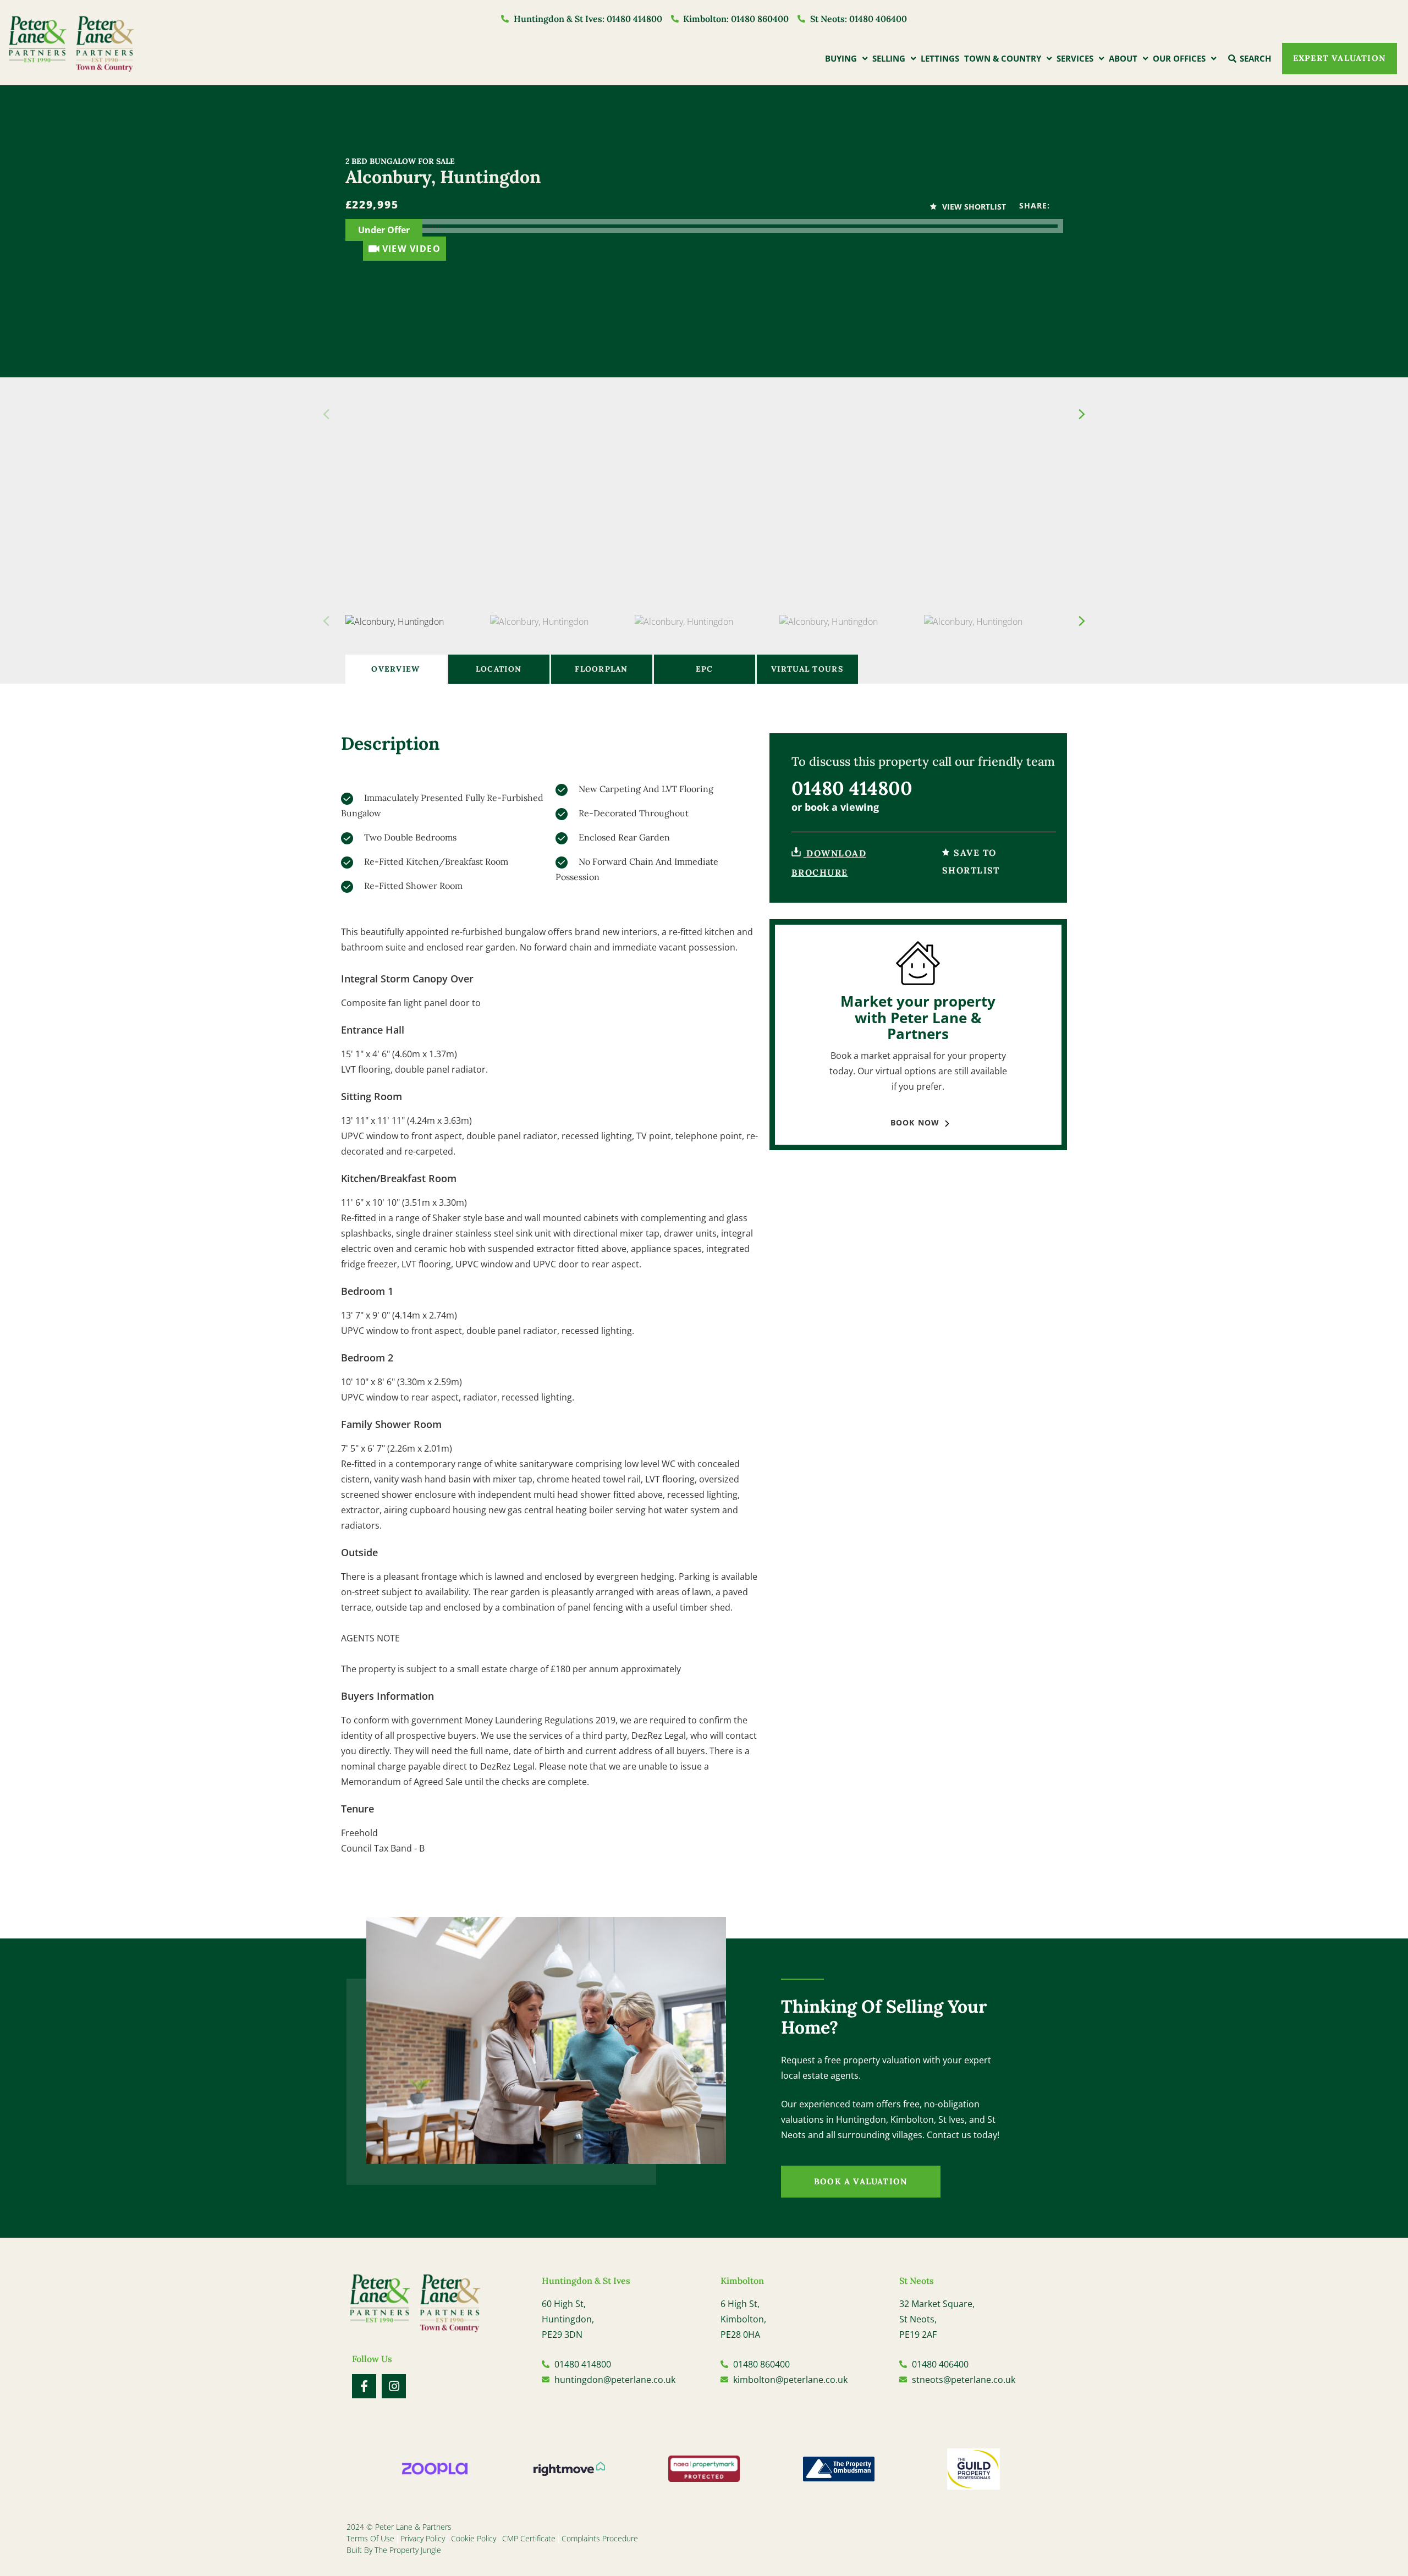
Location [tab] (499, 669)
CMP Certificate (529, 2538)
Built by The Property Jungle (394, 2550)
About (1123, 58)
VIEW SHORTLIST (973, 207)
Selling (889, 58)
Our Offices (1179, 58)
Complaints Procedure (600, 2538)
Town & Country (1003, 58)
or (835, 807)
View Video (412, 249)
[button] (1082, 414)
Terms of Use (370, 2538)
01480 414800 (852, 788)
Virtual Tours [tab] (807, 669)
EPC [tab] (705, 669)
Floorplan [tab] (601, 669)
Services (1075, 58)
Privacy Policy (423, 2538)
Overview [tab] (395, 669)
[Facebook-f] (364, 2386)
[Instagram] (394, 2386)
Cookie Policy (474, 2538)
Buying (841, 58)
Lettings (940, 58)
